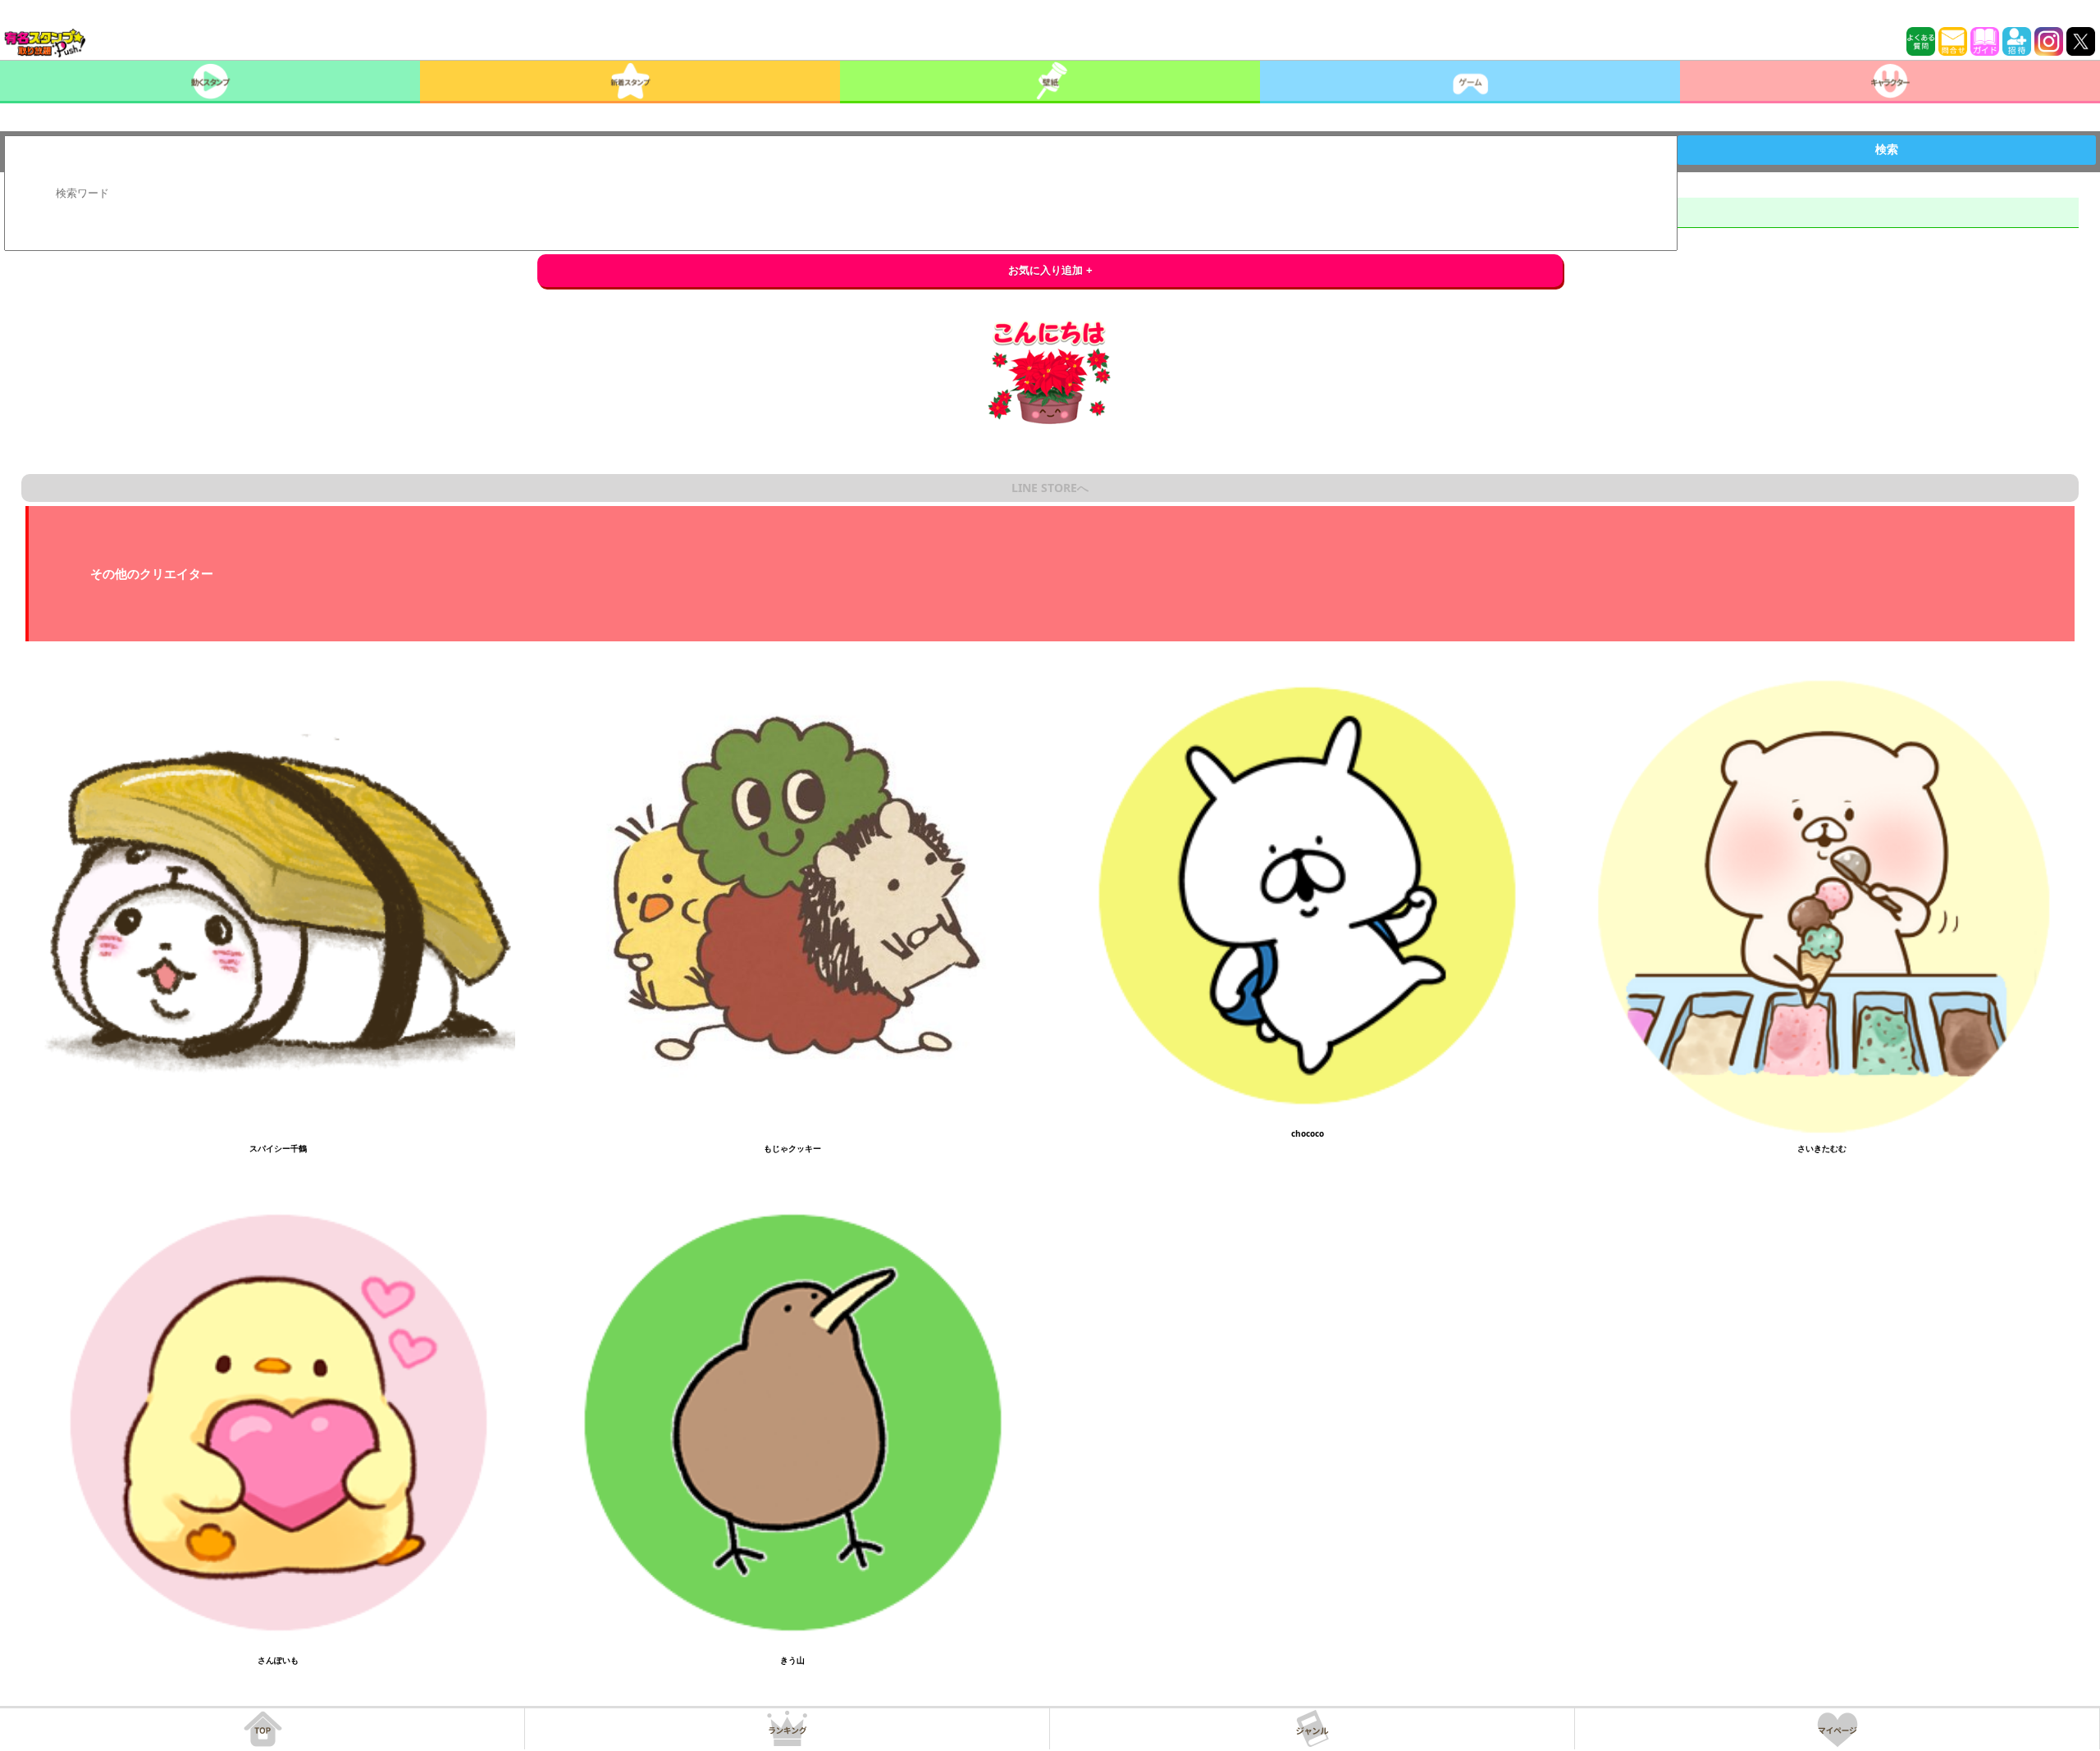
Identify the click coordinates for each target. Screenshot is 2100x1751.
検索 (1887, 149)
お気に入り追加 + (1050, 270)
